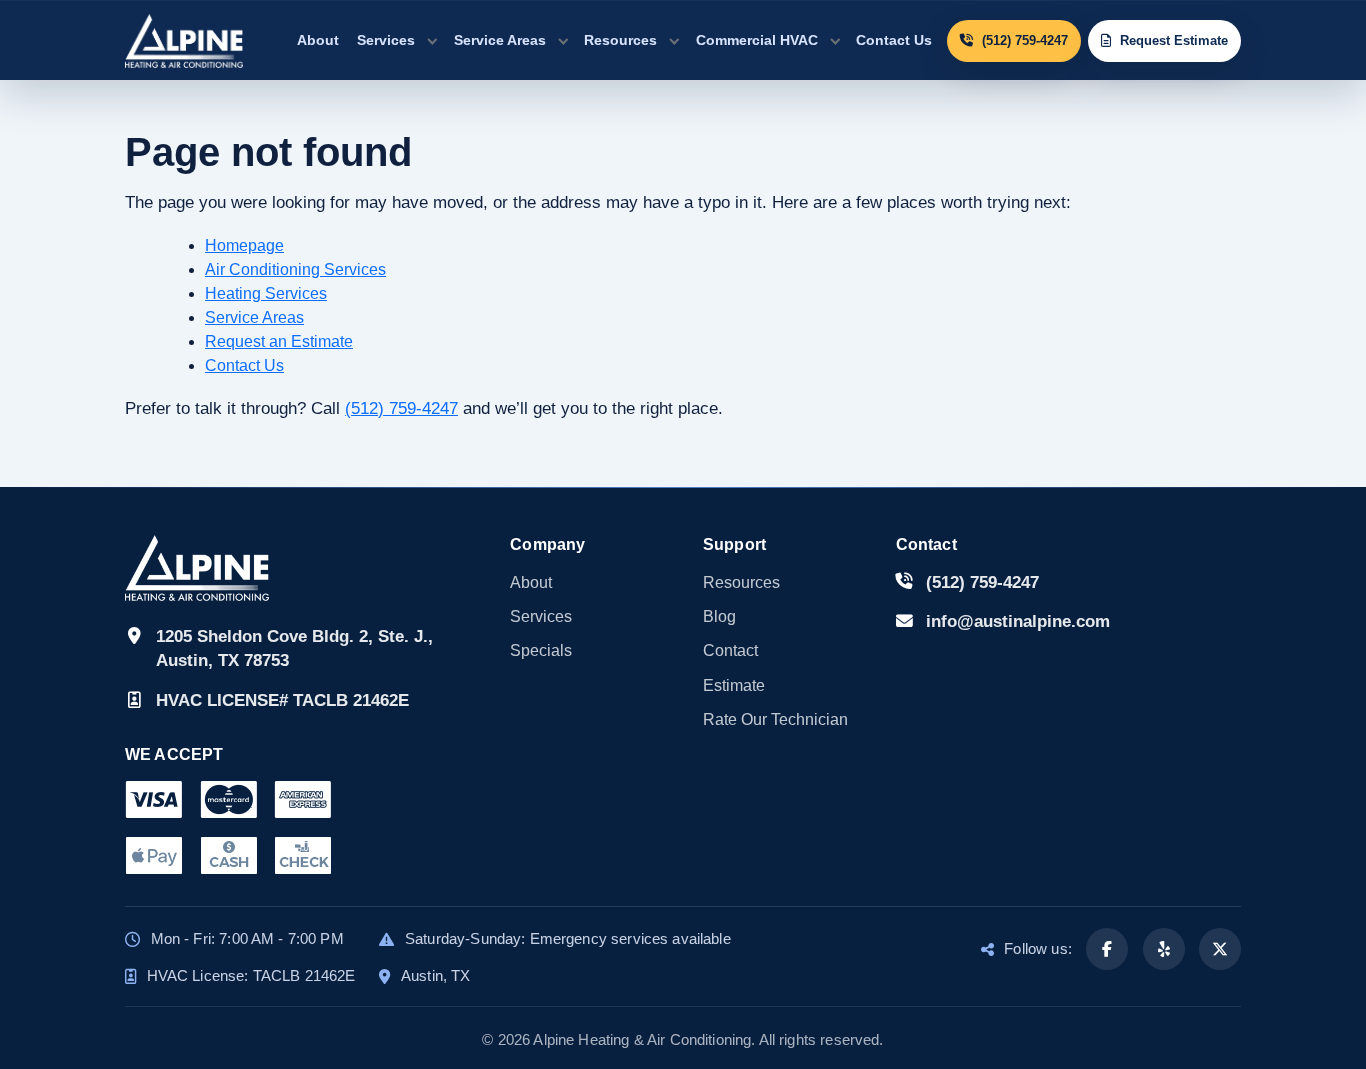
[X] (1220, 949)
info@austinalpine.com (1018, 621)
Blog (719, 616)
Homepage (244, 245)
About (318, 40)
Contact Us (894, 40)
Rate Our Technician (775, 719)
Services (386, 40)
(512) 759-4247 (401, 408)
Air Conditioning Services (295, 269)
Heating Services (266, 293)
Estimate (734, 685)
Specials (541, 650)
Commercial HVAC (757, 40)
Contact (730, 650)
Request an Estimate (279, 341)
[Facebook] (1107, 949)
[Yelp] (1164, 949)
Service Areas (500, 40)
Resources (620, 40)
